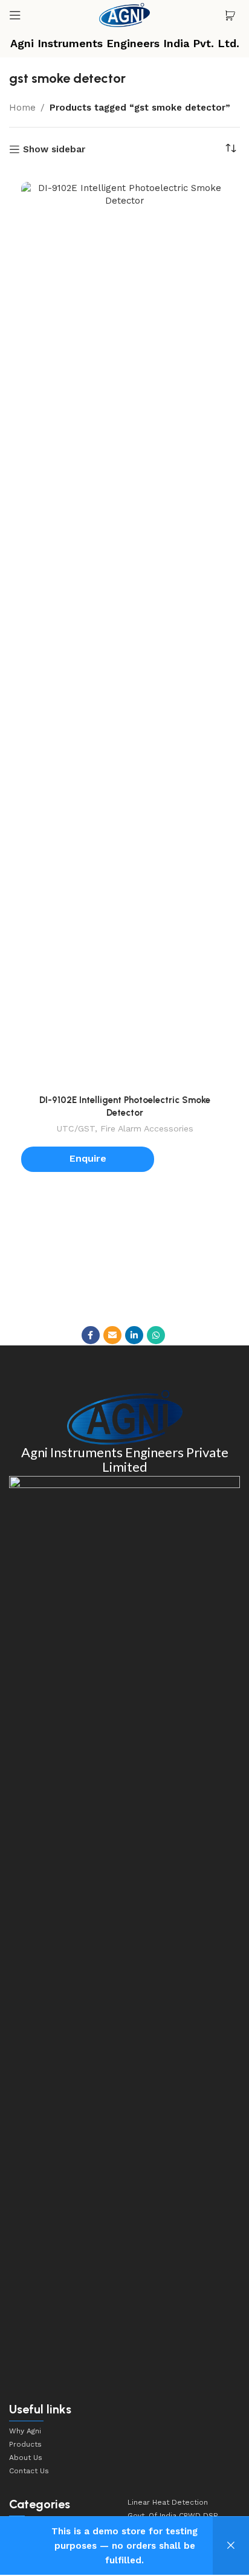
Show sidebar (54, 149)
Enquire (88, 1158)
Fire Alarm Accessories (147, 1128)
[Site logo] (124, 15)
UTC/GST (76, 1128)
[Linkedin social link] (134, 1335)
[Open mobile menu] (15, 15)
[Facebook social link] (91, 1335)
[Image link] (125, 1417)
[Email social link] (112, 1335)
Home (22, 108)
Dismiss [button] (231, 2546)
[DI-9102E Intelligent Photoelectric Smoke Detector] (124, 635)
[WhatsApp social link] (156, 1335)
